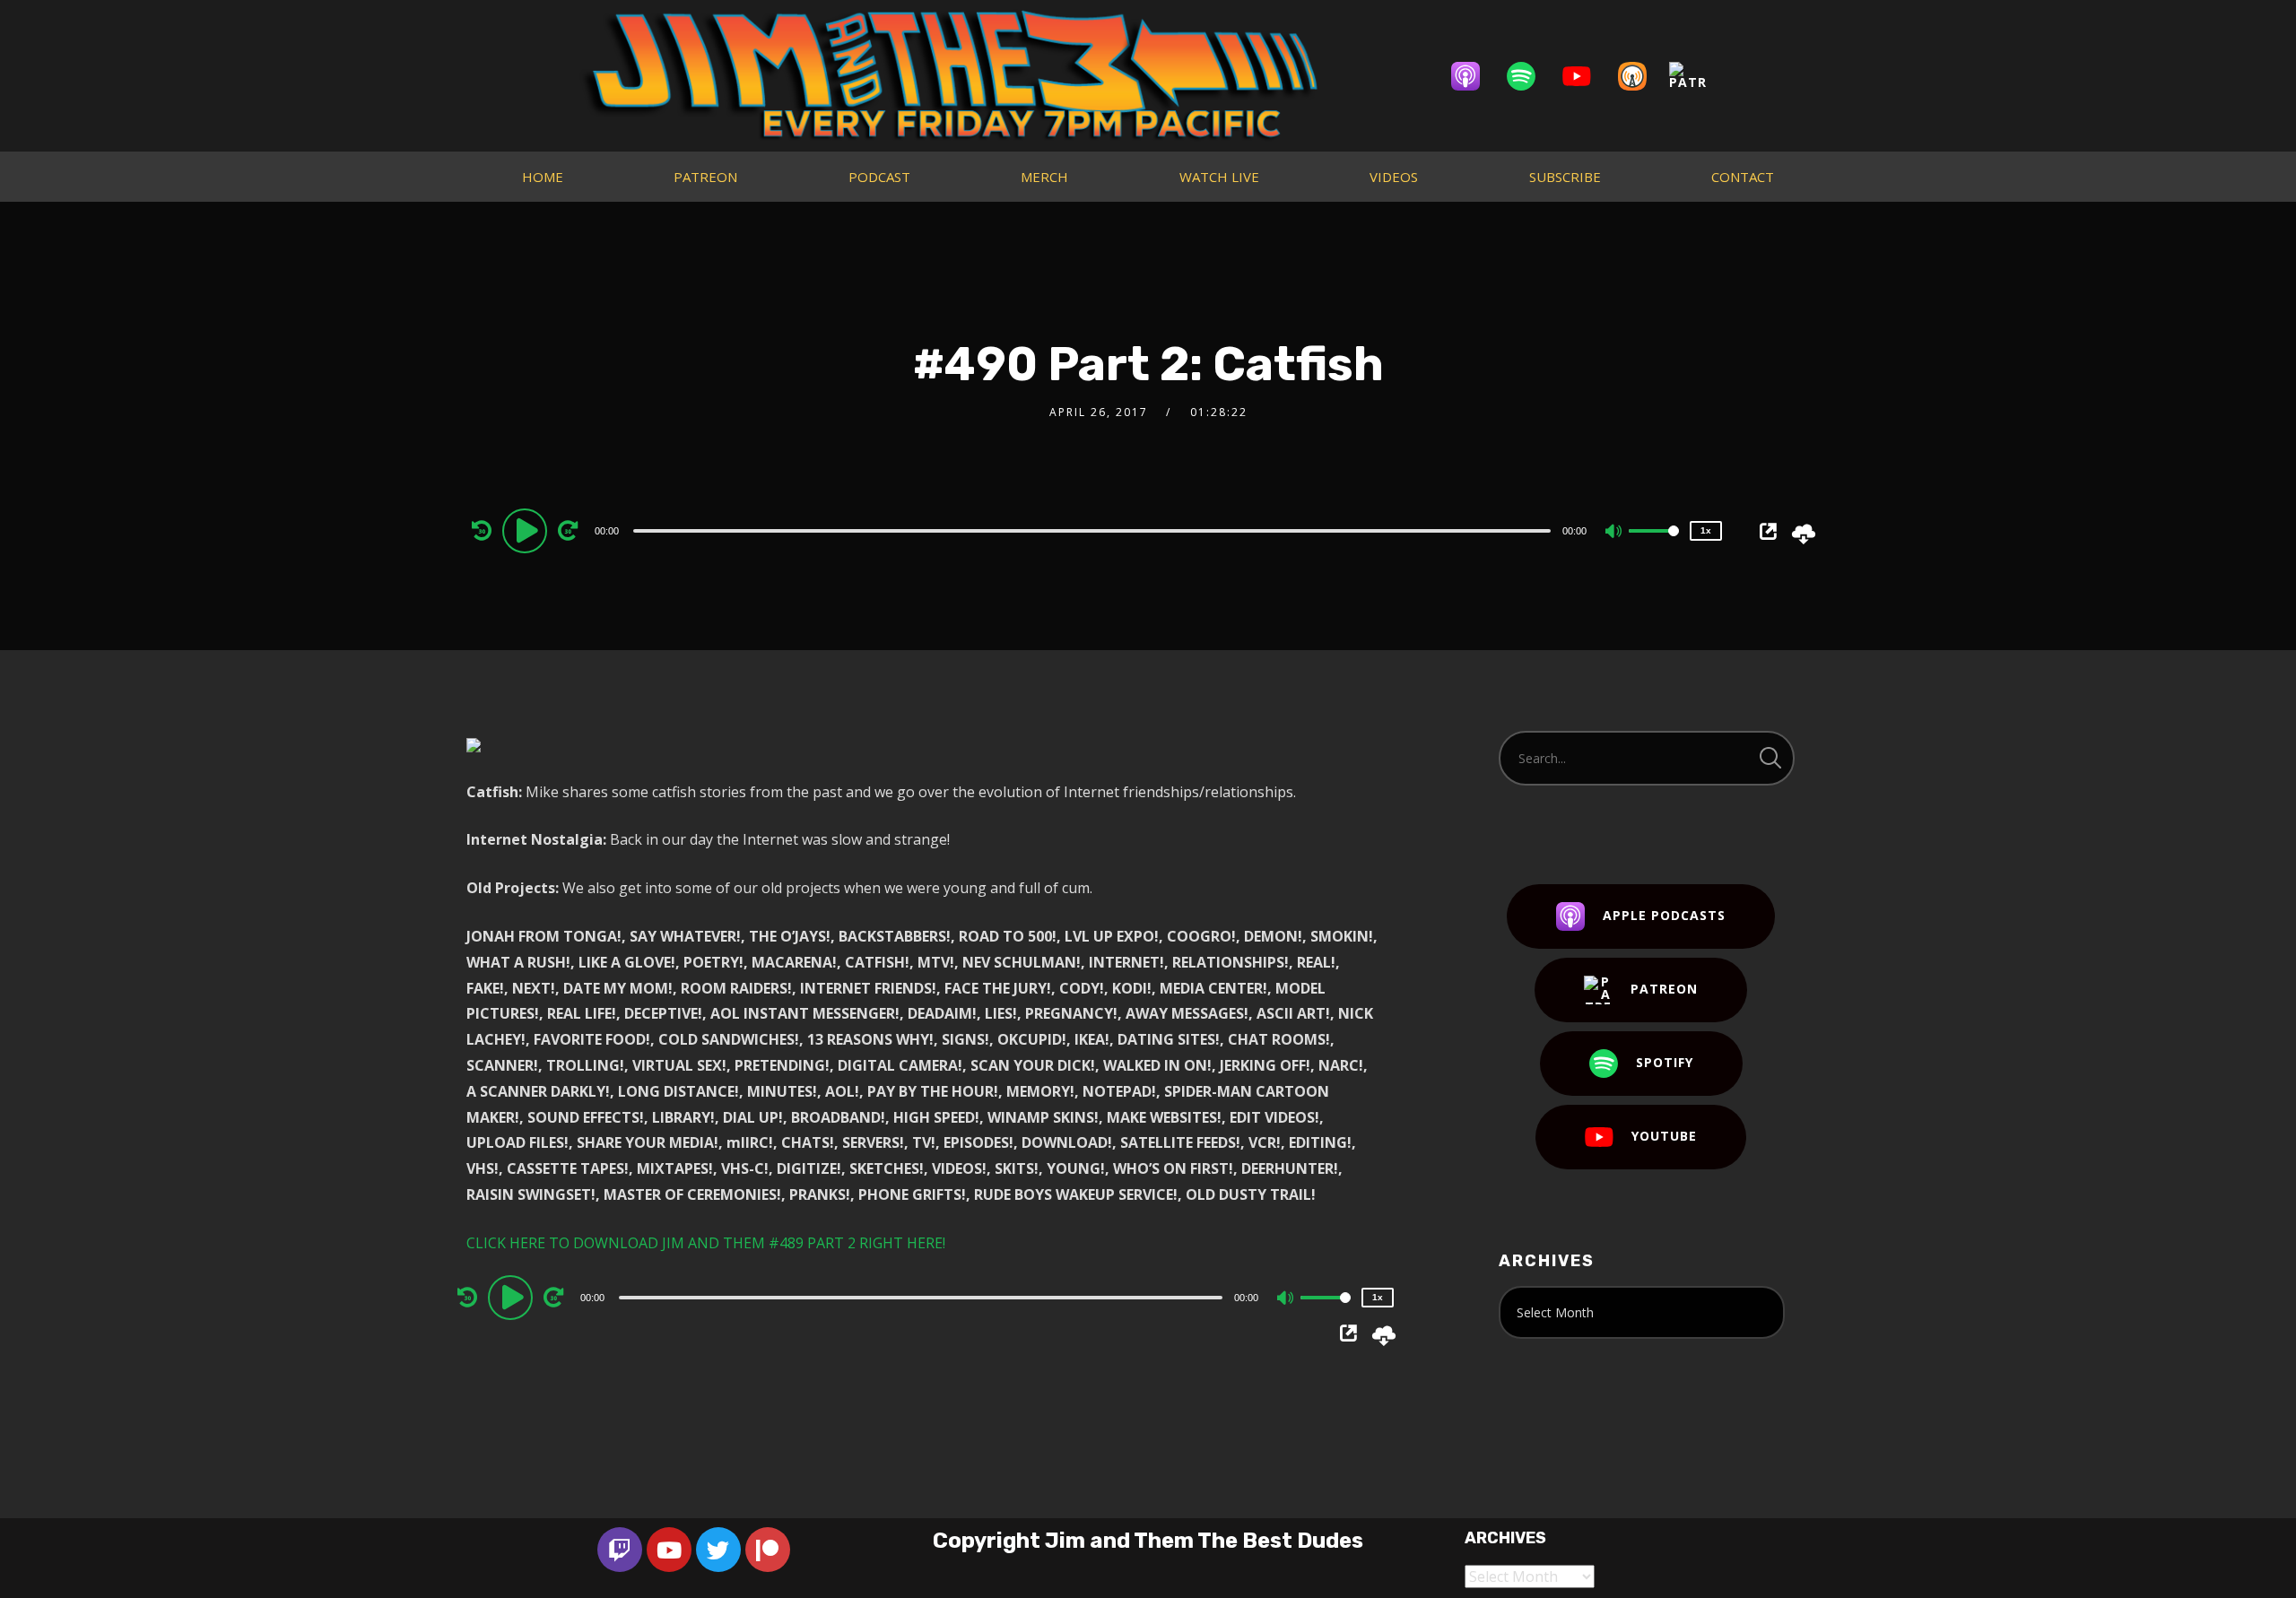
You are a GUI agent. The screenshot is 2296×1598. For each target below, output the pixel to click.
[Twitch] (620, 1550)
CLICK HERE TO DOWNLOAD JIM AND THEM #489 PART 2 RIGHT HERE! (706, 1243)
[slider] (1654, 545)
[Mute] (1614, 533)
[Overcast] (1641, 76)
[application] (1094, 530)
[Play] (527, 530)
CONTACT (1743, 177)
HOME (543, 177)
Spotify (1665, 1062)
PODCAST (879, 177)
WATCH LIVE (1219, 177)
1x (1706, 530)
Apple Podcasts (1664, 915)
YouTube (1664, 1136)
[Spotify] (1530, 76)
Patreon (1664, 989)
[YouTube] (1586, 76)
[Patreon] (1697, 76)
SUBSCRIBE (1565, 177)
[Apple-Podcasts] (1474, 76)
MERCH (1044, 177)
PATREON (705, 177)
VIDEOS (1394, 177)
